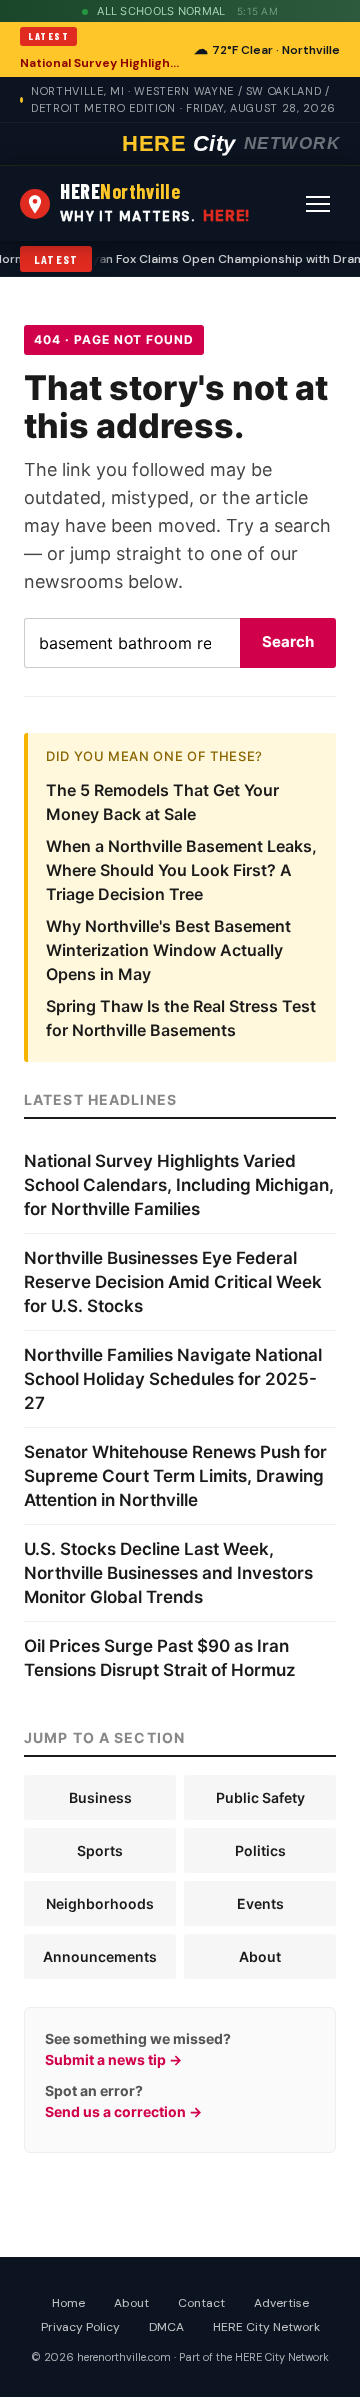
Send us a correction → (123, 2111)
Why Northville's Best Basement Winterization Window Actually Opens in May (168, 950)
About (260, 1956)
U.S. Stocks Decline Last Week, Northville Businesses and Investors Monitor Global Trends (168, 1573)
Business (100, 1797)
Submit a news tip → (113, 2059)
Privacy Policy (80, 2327)
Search (288, 641)
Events (260, 1903)
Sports (100, 1850)
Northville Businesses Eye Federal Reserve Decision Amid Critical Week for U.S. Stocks (173, 1282)
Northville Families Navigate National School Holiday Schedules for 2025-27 (173, 1379)
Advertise (281, 2303)
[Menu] (318, 204)
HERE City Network (266, 2327)
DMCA (166, 2327)
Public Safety (260, 1797)
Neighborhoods (100, 1903)
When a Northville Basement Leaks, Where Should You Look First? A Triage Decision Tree (181, 870)
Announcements (100, 1956)
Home (68, 2303)
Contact (201, 2303)
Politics (260, 1850)
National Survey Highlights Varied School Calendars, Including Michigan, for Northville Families (101, 63)
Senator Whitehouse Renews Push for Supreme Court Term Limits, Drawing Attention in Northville (175, 1476)
